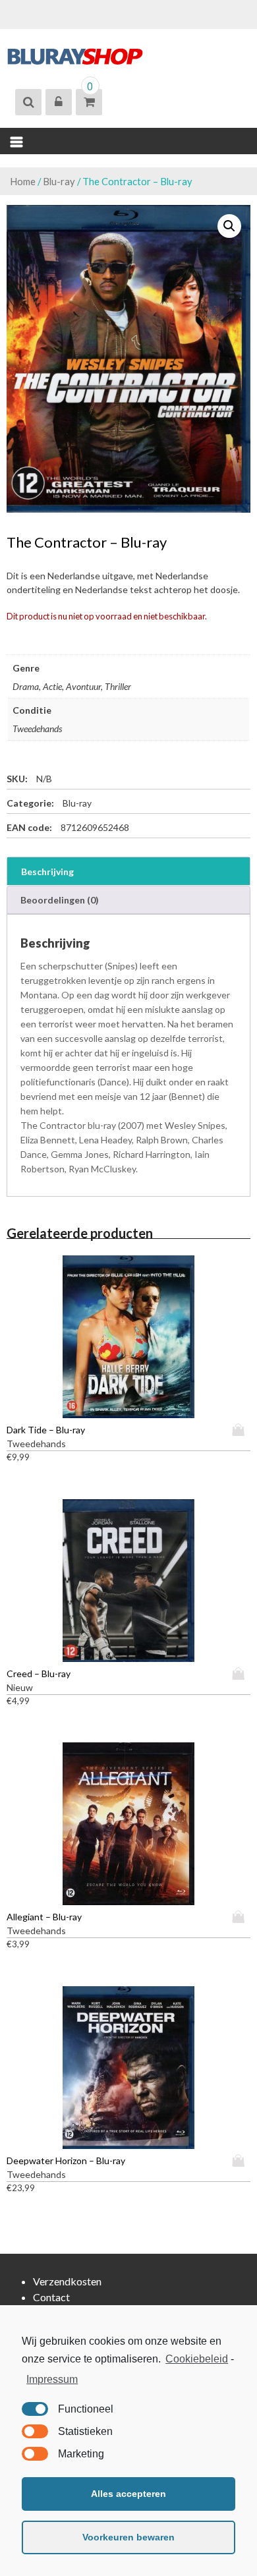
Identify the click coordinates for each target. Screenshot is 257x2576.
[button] (229, 226)
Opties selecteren (241, 1430)
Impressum (52, 2379)
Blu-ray (59, 181)
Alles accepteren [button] (128, 2494)
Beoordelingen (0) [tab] (60, 900)
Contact (51, 2297)
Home (23, 181)
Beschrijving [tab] (47, 872)
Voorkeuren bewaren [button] (128, 2537)
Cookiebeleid (197, 2359)
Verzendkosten (67, 2281)
